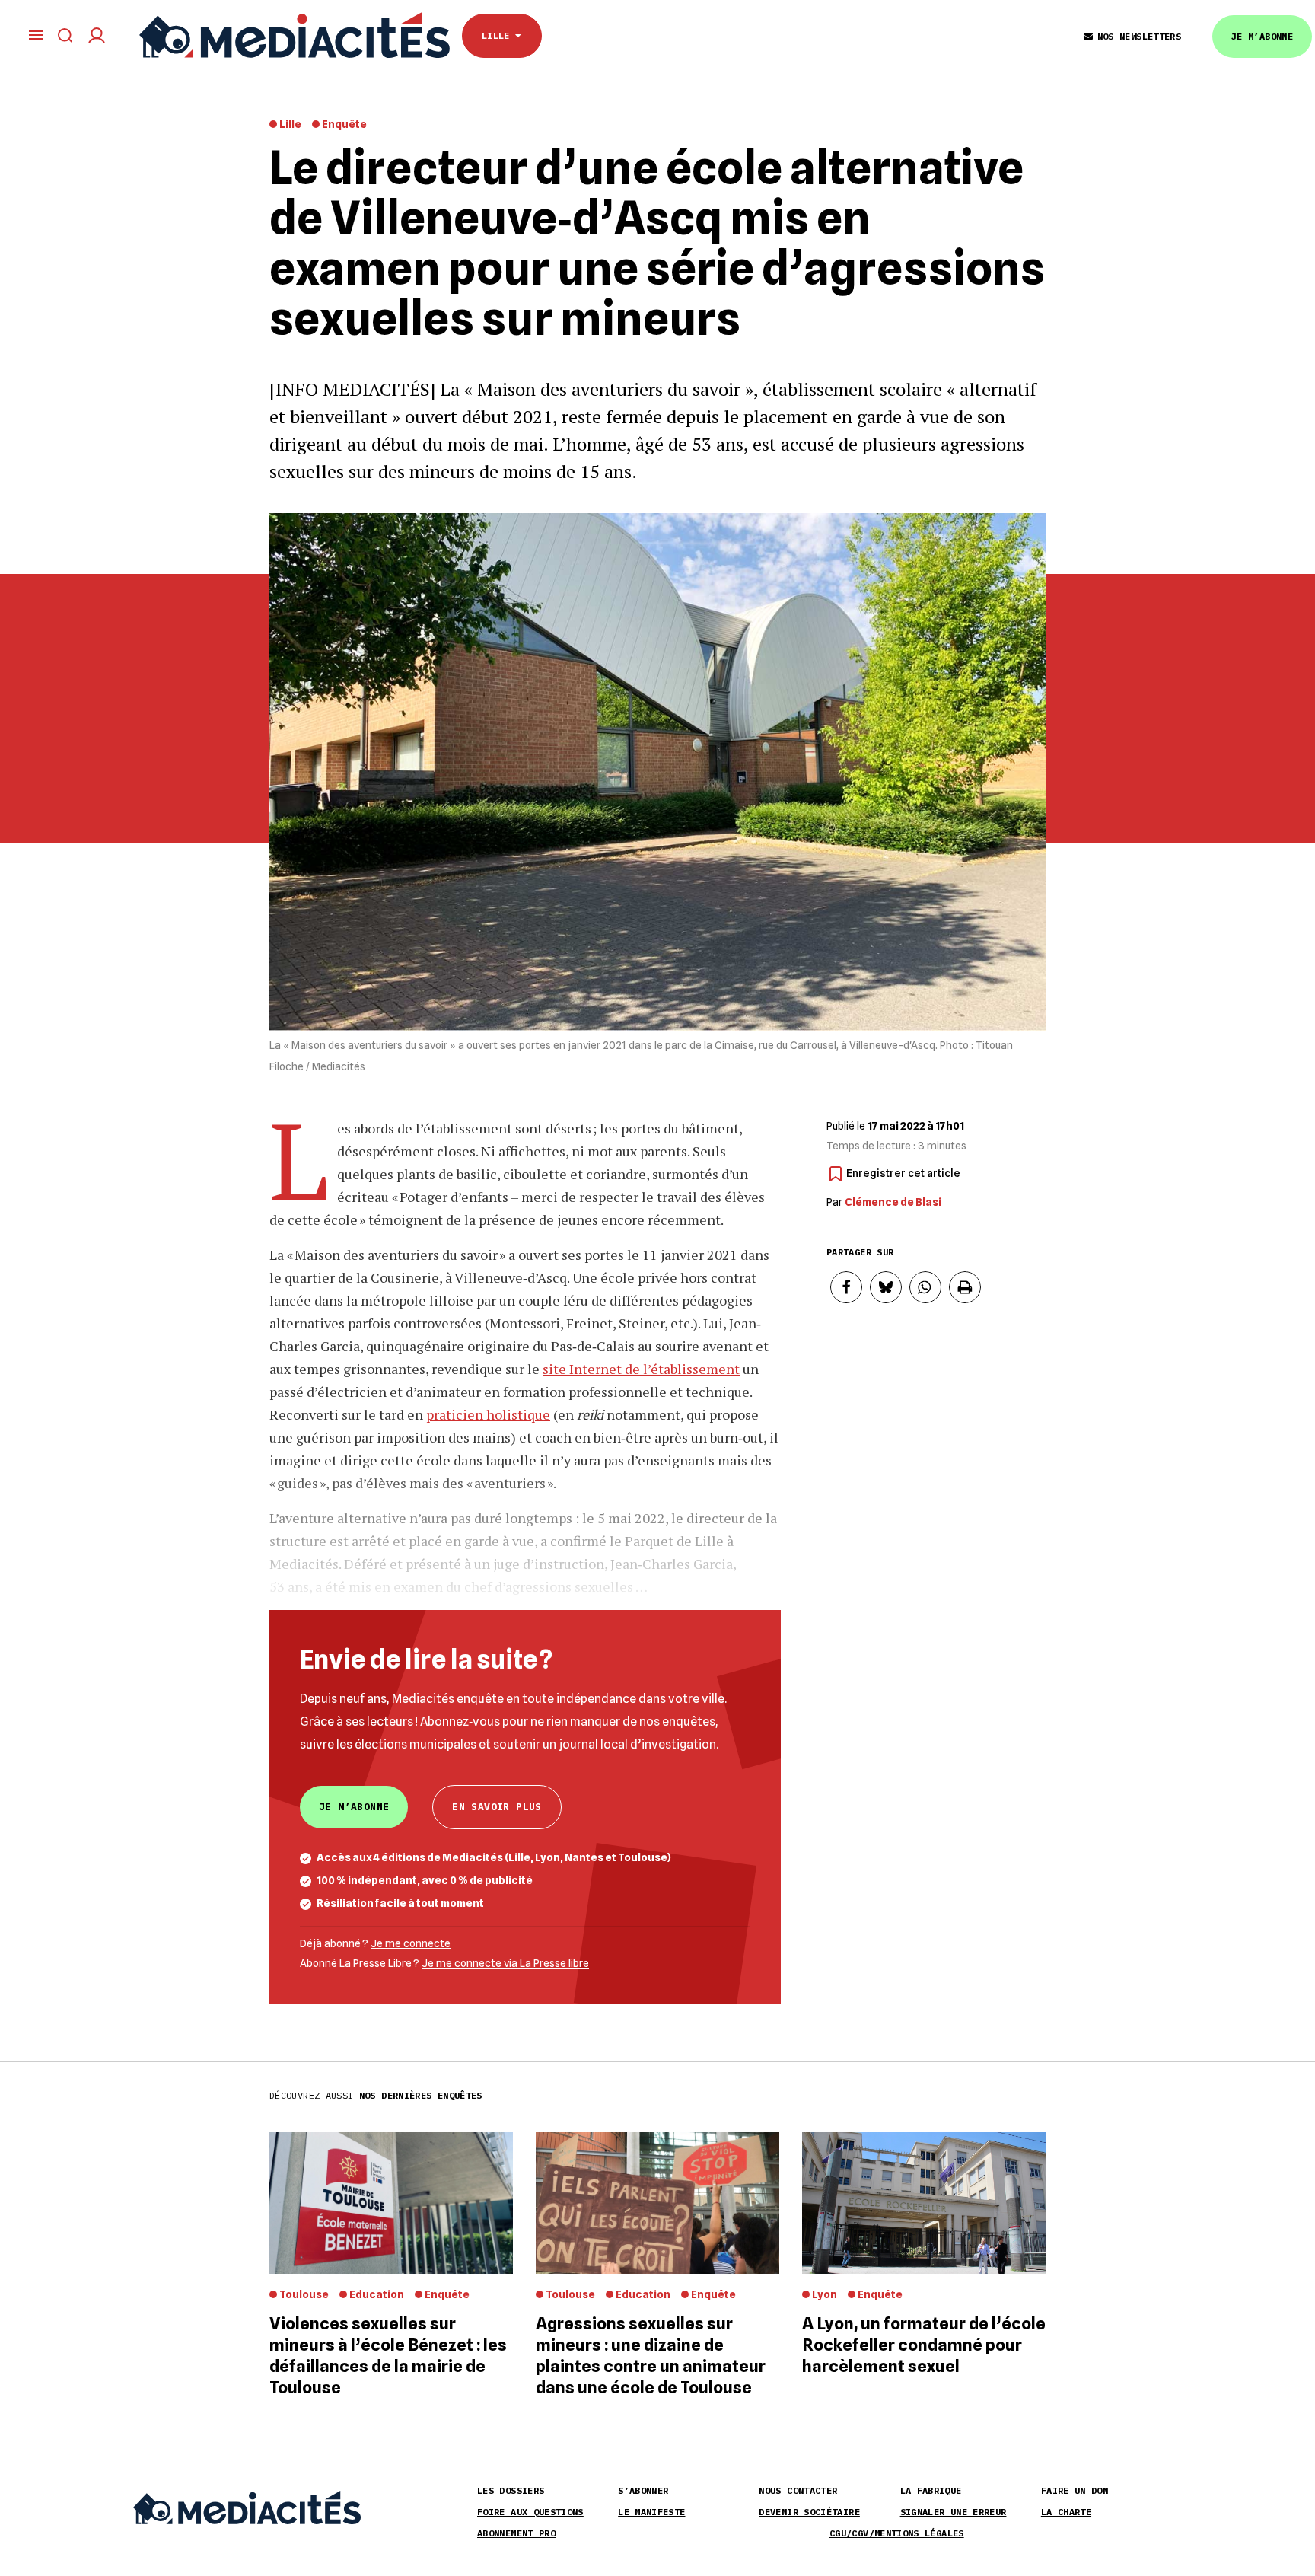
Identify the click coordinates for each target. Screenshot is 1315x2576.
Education (377, 2294)
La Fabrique (931, 2490)
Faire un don (1075, 2490)
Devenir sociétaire (809, 2512)
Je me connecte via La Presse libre (505, 1963)
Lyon (825, 2294)
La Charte (1066, 2512)
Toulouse (304, 2294)
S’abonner (643, 2490)
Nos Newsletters (1139, 36)
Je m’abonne (1262, 36)
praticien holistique (488, 1414)
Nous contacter (798, 2490)
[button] (846, 1287)
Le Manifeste (651, 2512)
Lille (498, 35)
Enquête (344, 124)
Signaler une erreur (954, 2512)
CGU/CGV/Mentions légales (897, 2533)
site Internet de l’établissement (641, 1369)
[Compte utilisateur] (97, 35)
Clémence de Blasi (893, 1202)
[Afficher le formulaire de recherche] (65, 35)
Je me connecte (411, 1943)
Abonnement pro (516, 2533)
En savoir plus (497, 1807)
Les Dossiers (511, 2490)
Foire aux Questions (530, 2512)
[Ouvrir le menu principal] (36, 35)
